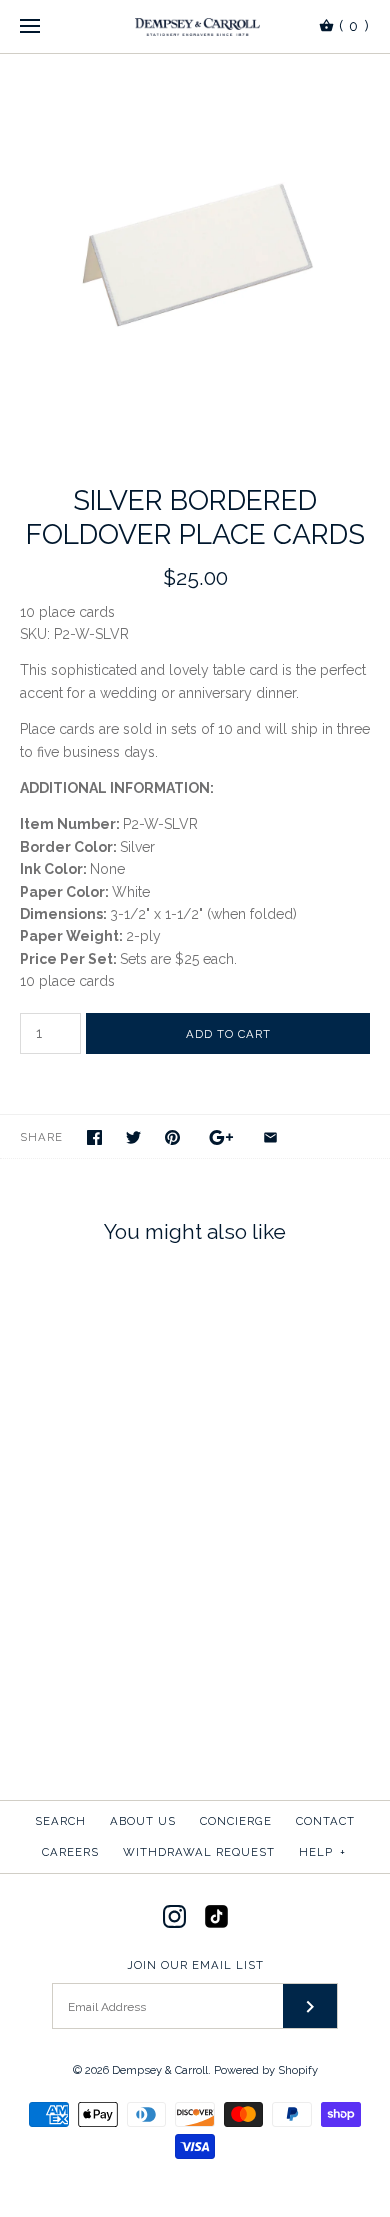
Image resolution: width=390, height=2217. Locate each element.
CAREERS (70, 1852)
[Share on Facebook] (94, 1137)
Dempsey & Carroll (160, 2070)
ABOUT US (143, 1821)
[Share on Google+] (221, 1137)
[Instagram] (174, 1916)
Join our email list (195, 1965)
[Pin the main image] (172, 1137)
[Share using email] (270, 1137)
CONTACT (325, 1821)
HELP (322, 1852)
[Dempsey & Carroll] (195, 26)
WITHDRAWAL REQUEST (199, 1852)
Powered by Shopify (266, 2070)
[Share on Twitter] (133, 1137)
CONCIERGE (236, 1821)
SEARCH (60, 1821)
